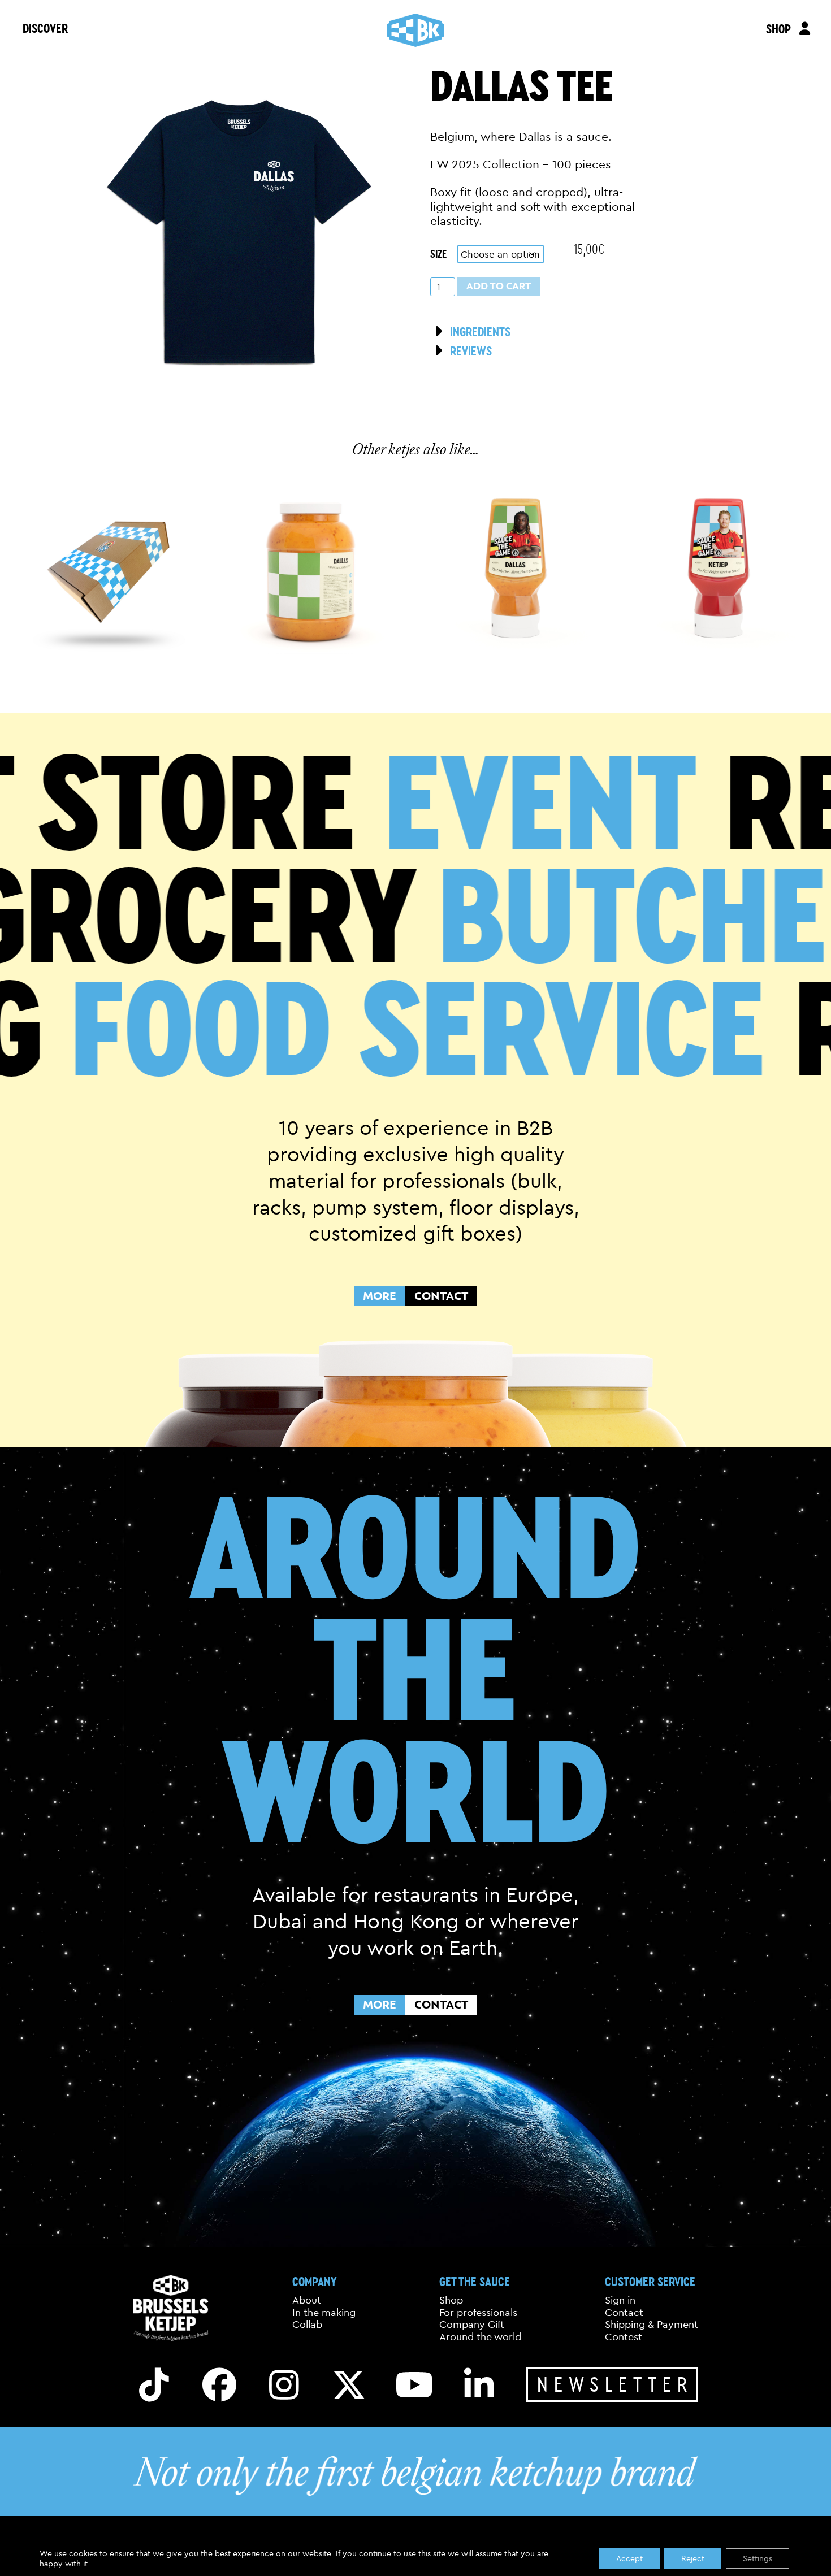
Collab (307, 2325)
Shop (451, 2300)
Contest (624, 2337)
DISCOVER (45, 28)
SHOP (778, 29)
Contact (624, 2313)
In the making (324, 2313)
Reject (693, 2558)
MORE (380, 1296)
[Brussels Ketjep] (415, 30)
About (307, 2300)
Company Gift (472, 2325)
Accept (629, 2558)
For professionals (478, 2313)
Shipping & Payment (652, 2325)
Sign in (620, 2300)
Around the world (480, 2337)
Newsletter (615, 2384)
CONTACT (441, 1296)
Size (438, 253)
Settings (758, 2558)
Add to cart (499, 286)
